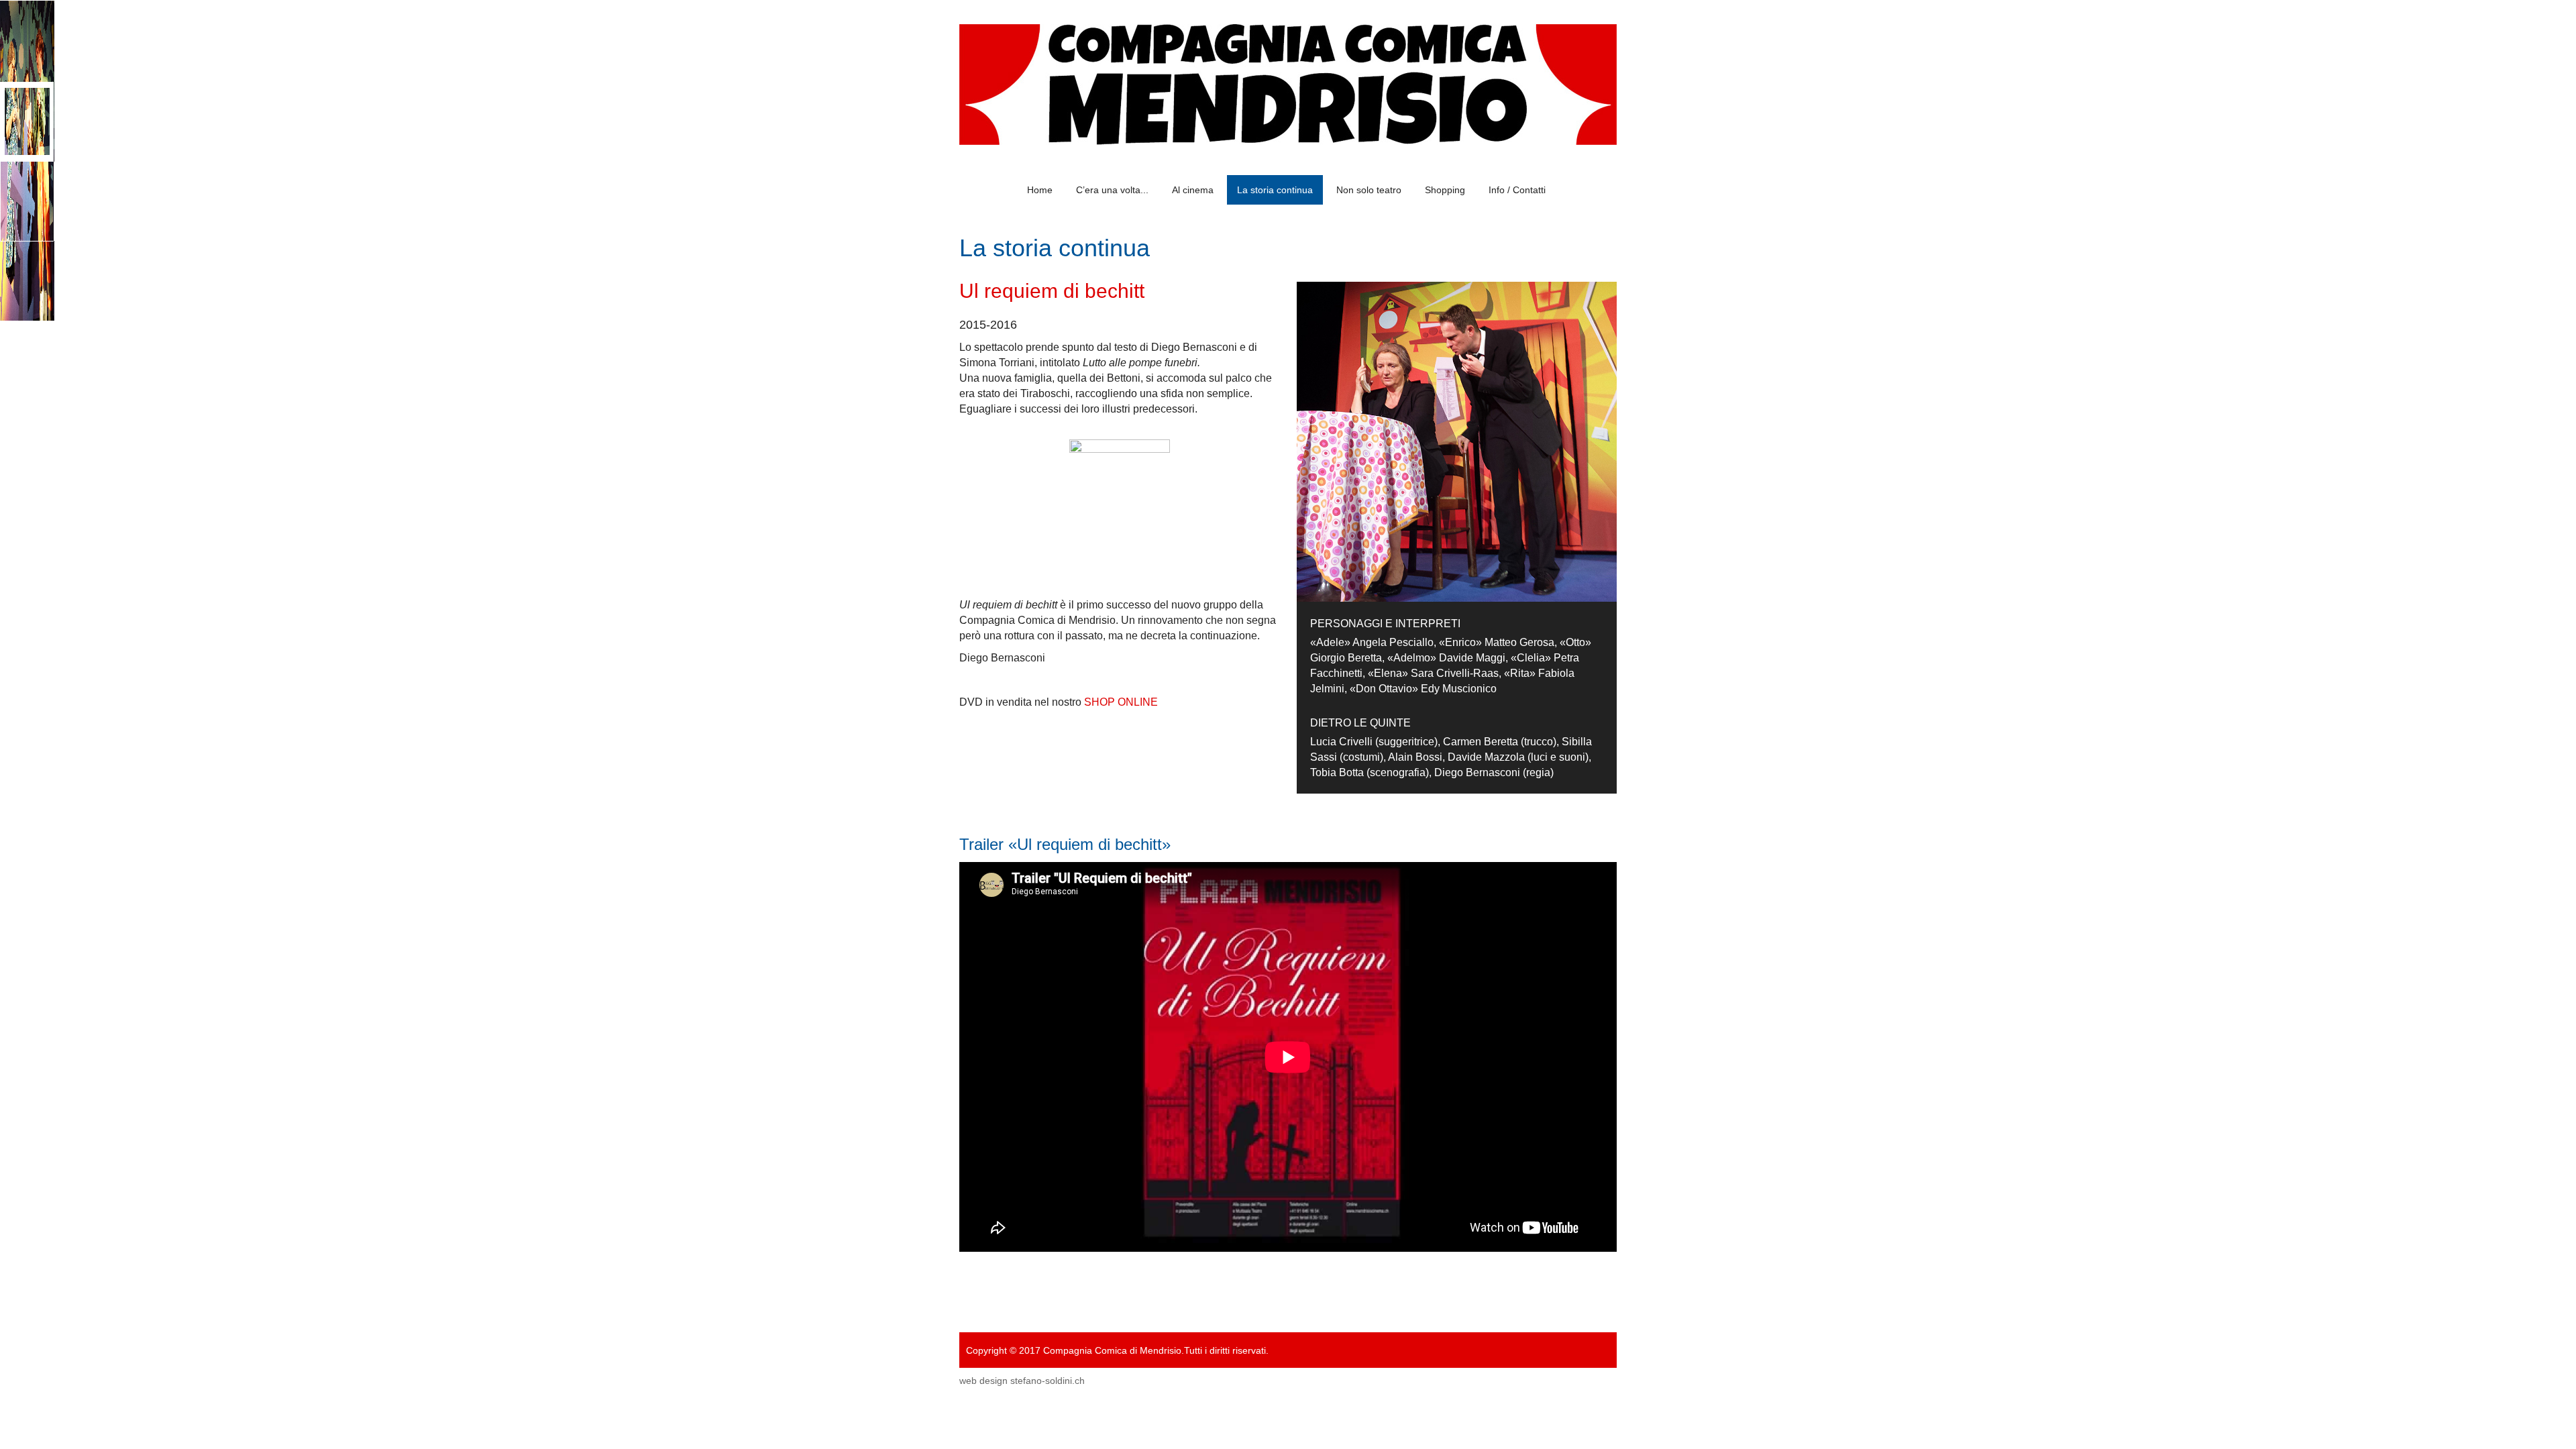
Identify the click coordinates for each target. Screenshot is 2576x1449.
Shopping (1445, 190)
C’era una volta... (1112, 190)
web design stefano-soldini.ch (1022, 1381)
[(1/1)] (1120, 506)
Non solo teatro (1369, 190)
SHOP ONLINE (1121, 702)
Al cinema (1193, 190)
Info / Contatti (1517, 190)
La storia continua (1275, 190)
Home (1040, 190)
